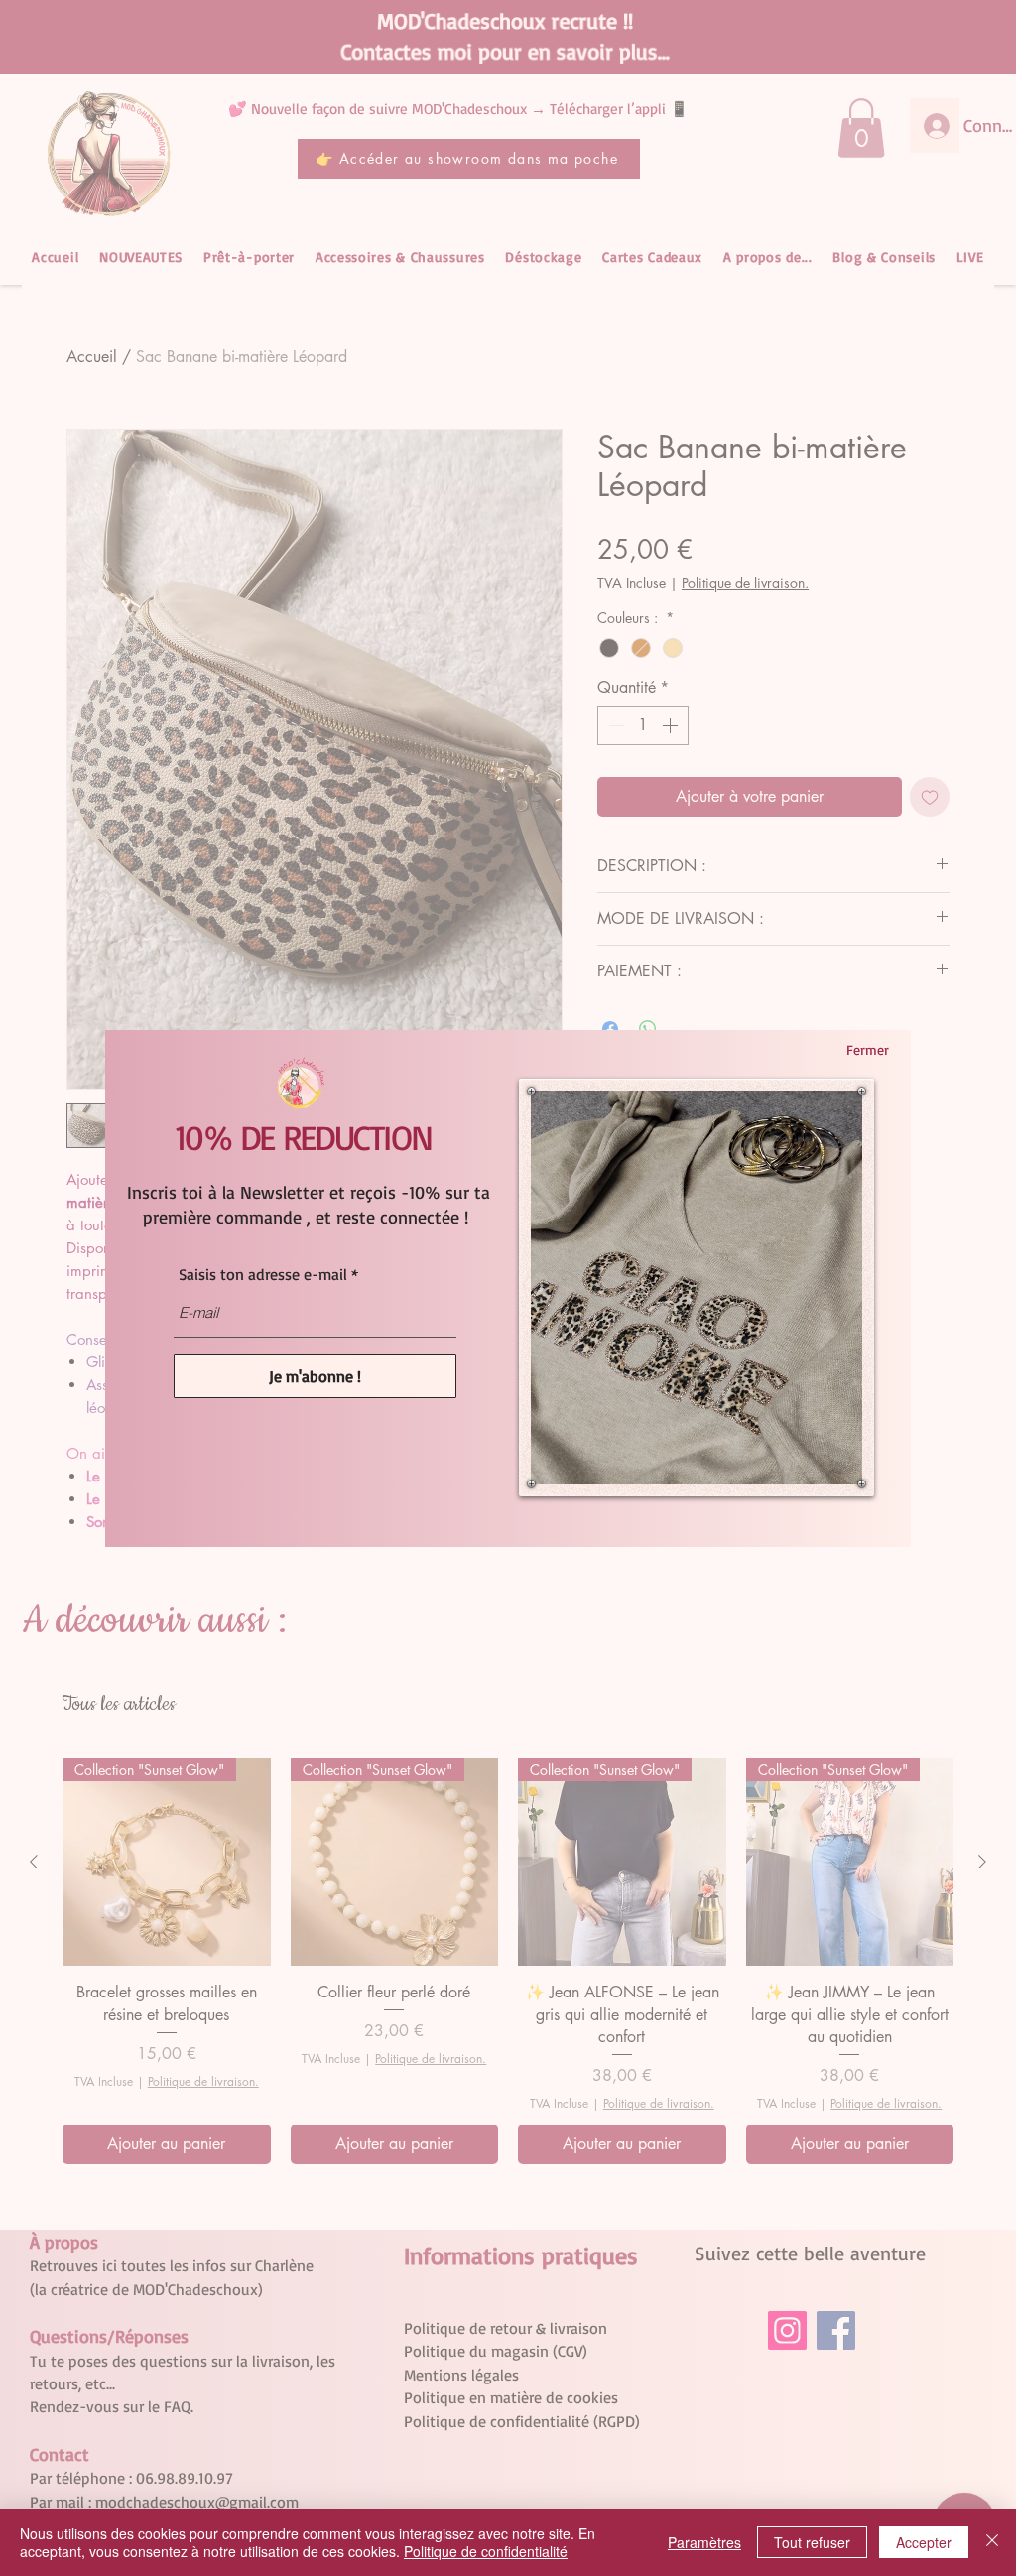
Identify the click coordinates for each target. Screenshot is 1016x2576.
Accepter (924, 2542)
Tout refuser (812, 2542)
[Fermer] (992, 2542)
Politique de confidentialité (486, 2551)
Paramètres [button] (704, 2542)
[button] (867, 1050)
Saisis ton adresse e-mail (263, 1274)
